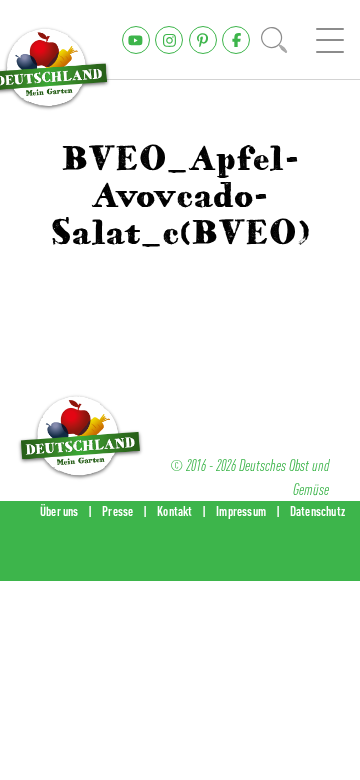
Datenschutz (317, 511)
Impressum (241, 511)
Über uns (59, 511)
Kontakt (174, 511)
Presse (117, 511)
